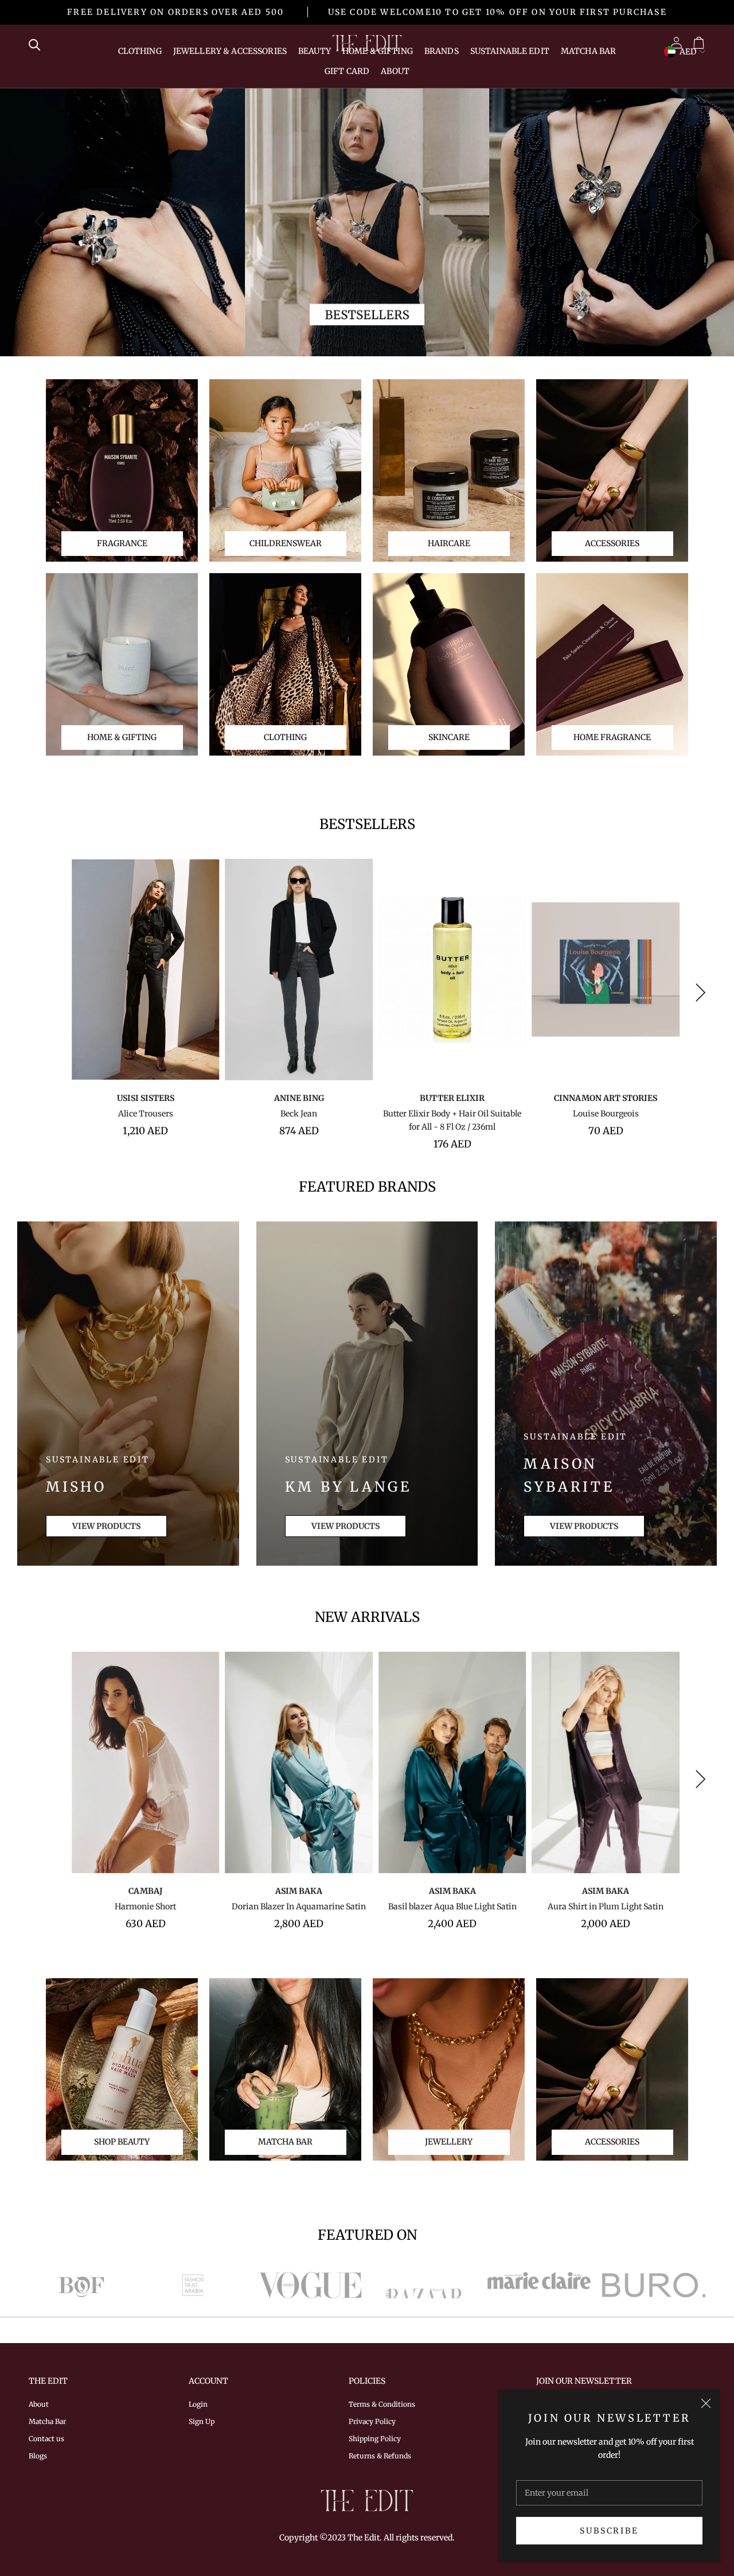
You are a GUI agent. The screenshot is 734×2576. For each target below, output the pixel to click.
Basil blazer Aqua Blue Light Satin (452, 1906)
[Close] (706, 2403)
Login (198, 2404)
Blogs (38, 2456)
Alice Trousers (146, 1114)
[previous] (42, 221)
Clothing (140, 51)
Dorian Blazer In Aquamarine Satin (299, 1906)
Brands (442, 51)
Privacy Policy (372, 2421)
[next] (692, 221)
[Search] (38, 44)
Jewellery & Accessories (230, 51)
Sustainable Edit (510, 51)
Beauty (315, 51)
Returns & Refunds (380, 2456)
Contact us (46, 2439)
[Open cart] (699, 43)
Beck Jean (299, 1114)
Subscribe (609, 2531)
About (395, 71)
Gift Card (347, 71)
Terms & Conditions (382, 2404)
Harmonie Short (145, 1906)
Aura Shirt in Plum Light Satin (606, 1906)
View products (106, 1526)
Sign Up (202, 2421)
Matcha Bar (588, 51)
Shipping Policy (375, 2439)
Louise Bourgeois (606, 1114)
